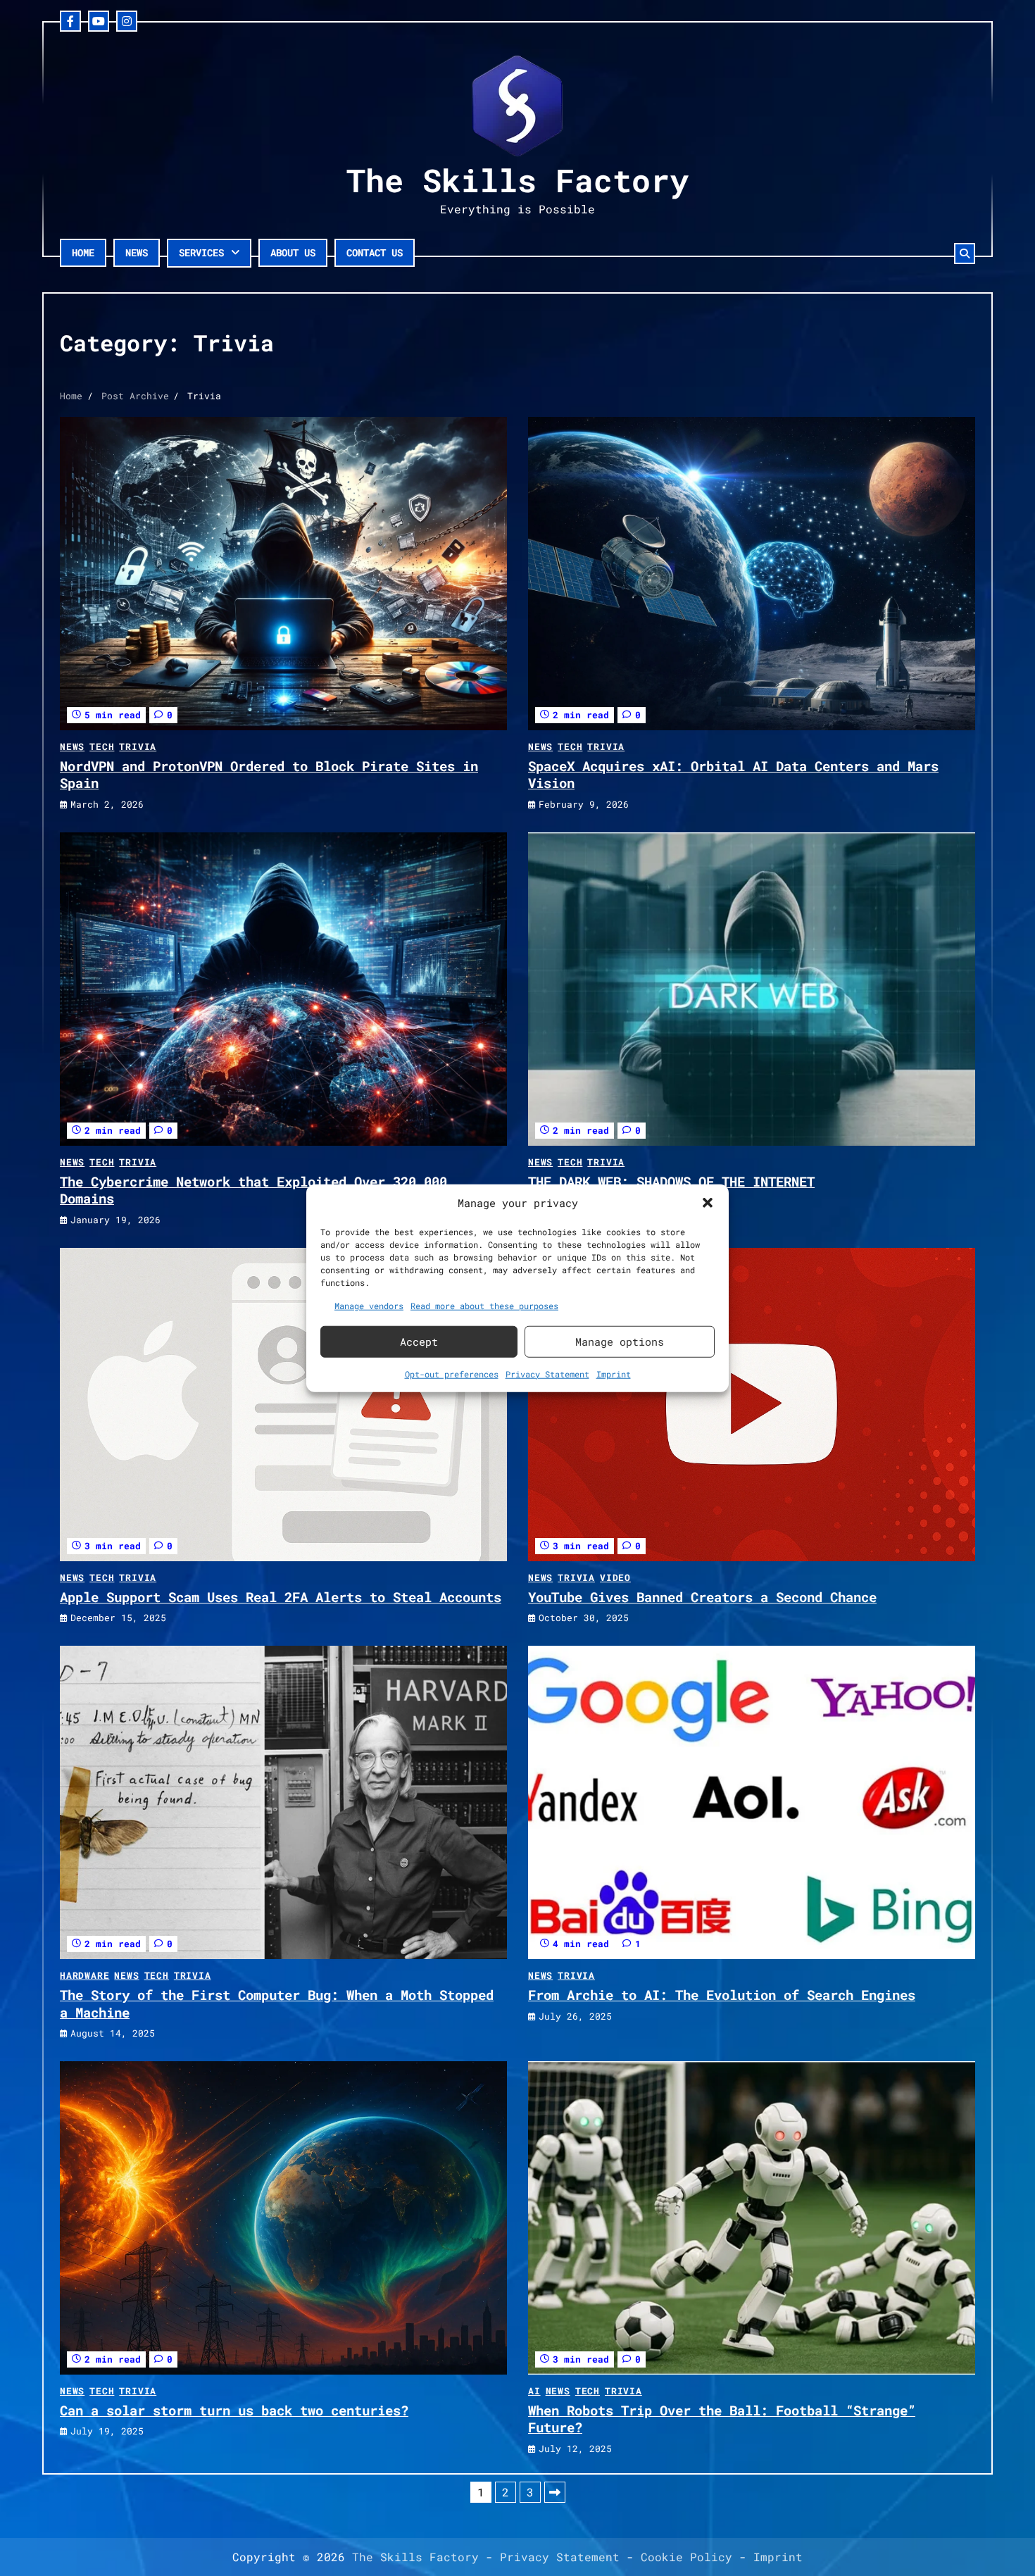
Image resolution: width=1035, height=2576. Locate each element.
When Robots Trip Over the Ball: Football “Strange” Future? (722, 2419)
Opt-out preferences (452, 1373)
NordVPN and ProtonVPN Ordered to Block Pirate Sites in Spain (269, 775)
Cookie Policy (686, 2557)
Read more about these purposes (484, 1305)
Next (555, 2492)
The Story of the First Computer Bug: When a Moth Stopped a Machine (277, 2003)
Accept (419, 1342)
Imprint (614, 1373)
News (137, 252)
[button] (708, 1203)
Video (615, 1577)
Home (83, 252)
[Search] (965, 254)
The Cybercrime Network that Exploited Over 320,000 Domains (253, 1190)
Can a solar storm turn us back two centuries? (234, 2410)
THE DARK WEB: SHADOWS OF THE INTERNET (671, 1181)
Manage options (620, 1342)
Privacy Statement (547, 1373)
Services (201, 252)
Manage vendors (369, 1305)
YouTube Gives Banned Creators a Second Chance (702, 1597)
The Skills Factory (517, 180)
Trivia (138, 746)
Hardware (84, 1975)
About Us (293, 252)
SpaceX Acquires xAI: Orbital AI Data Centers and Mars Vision (733, 775)
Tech (102, 746)
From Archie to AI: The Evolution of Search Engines (722, 1995)
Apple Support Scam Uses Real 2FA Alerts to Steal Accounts (281, 1597)
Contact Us (375, 252)
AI (534, 2391)
